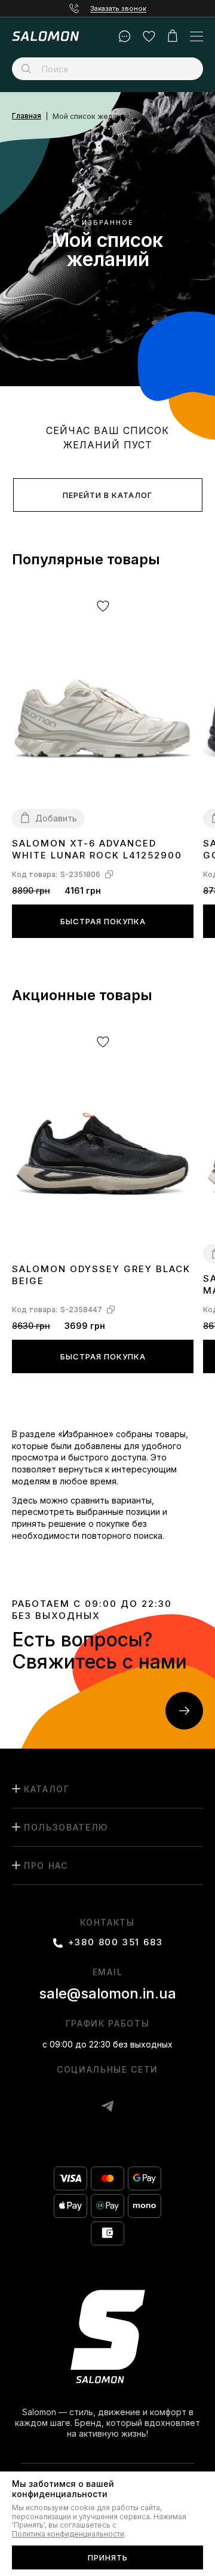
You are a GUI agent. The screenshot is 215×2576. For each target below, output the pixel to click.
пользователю (66, 1827)
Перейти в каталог (107, 495)
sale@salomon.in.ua (107, 1993)
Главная (27, 116)
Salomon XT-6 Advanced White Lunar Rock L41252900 (97, 849)
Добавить (56, 818)
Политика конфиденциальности (68, 2534)
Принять (108, 2557)
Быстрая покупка (103, 921)
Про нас (46, 1865)
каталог (47, 1789)
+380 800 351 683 (116, 1942)
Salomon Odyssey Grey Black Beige (101, 1275)
